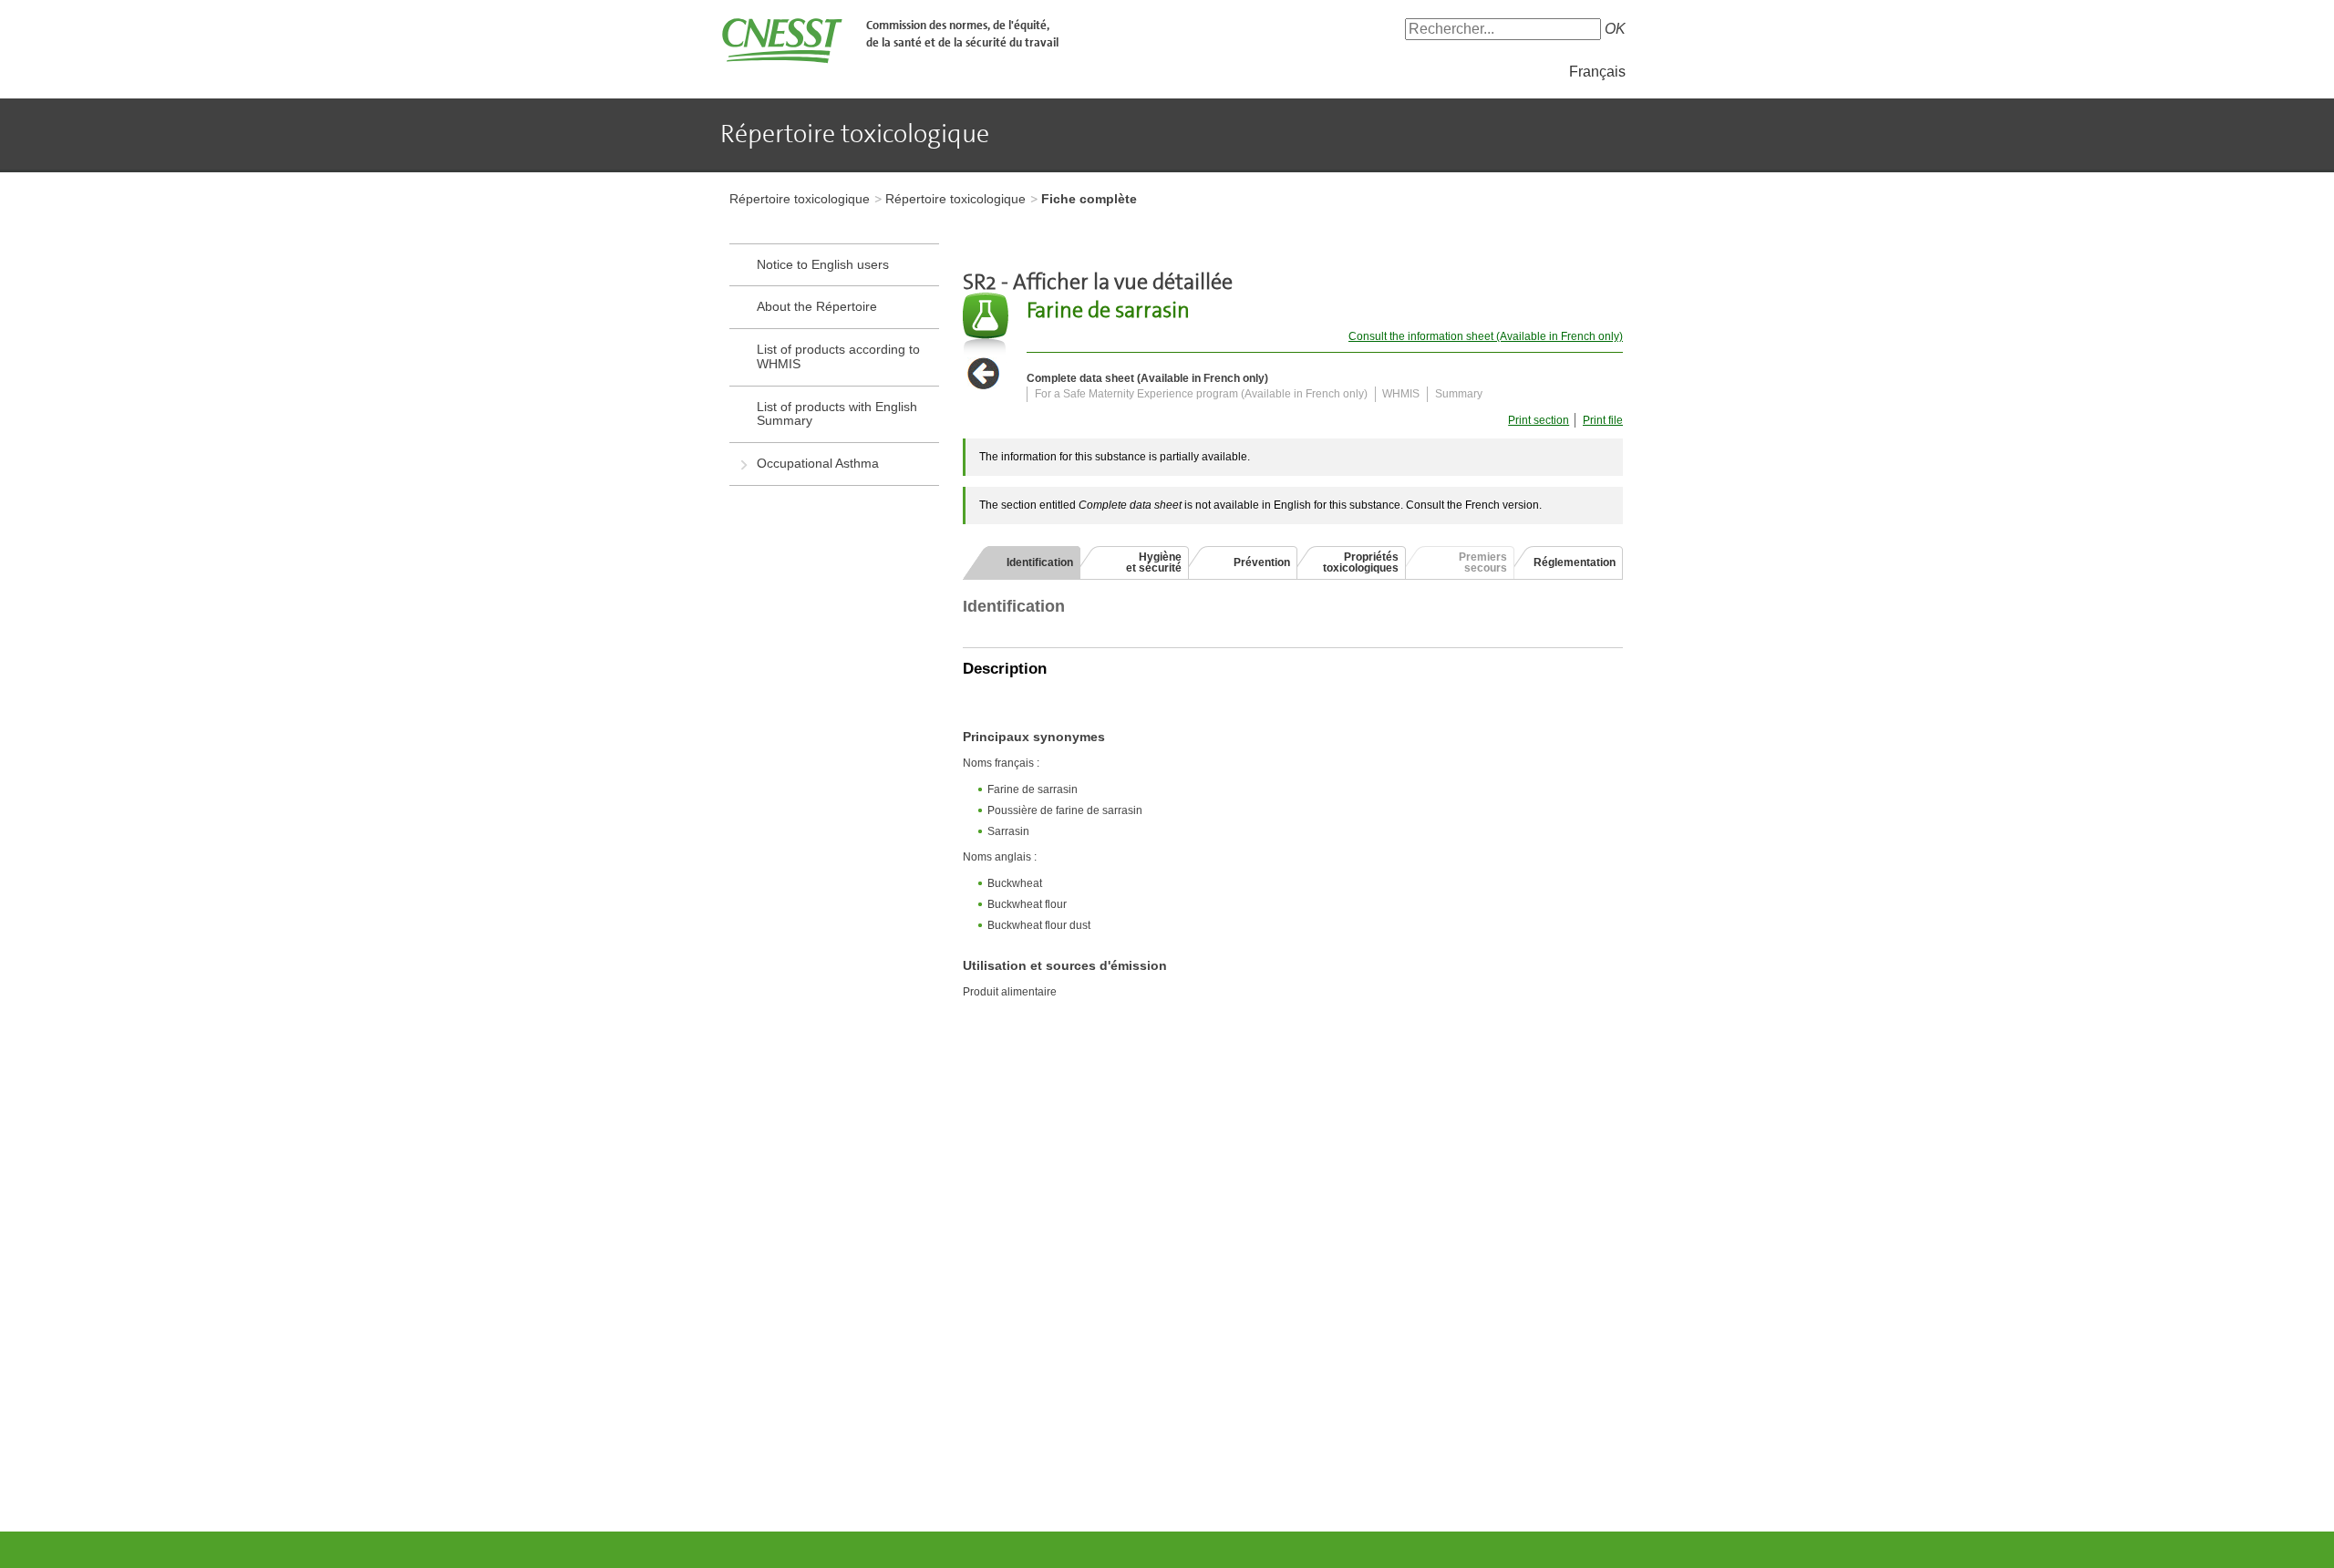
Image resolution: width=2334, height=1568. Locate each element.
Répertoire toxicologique (800, 199)
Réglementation (1575, 562)
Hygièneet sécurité (1154, 562)
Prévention (1262, 562)
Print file (1603, 420)
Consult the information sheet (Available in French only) (1486, 336)
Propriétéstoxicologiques (1361, 562)
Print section (1539, 420)
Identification (1040, 562)
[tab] (1022, 562)
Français (1597, 72)
